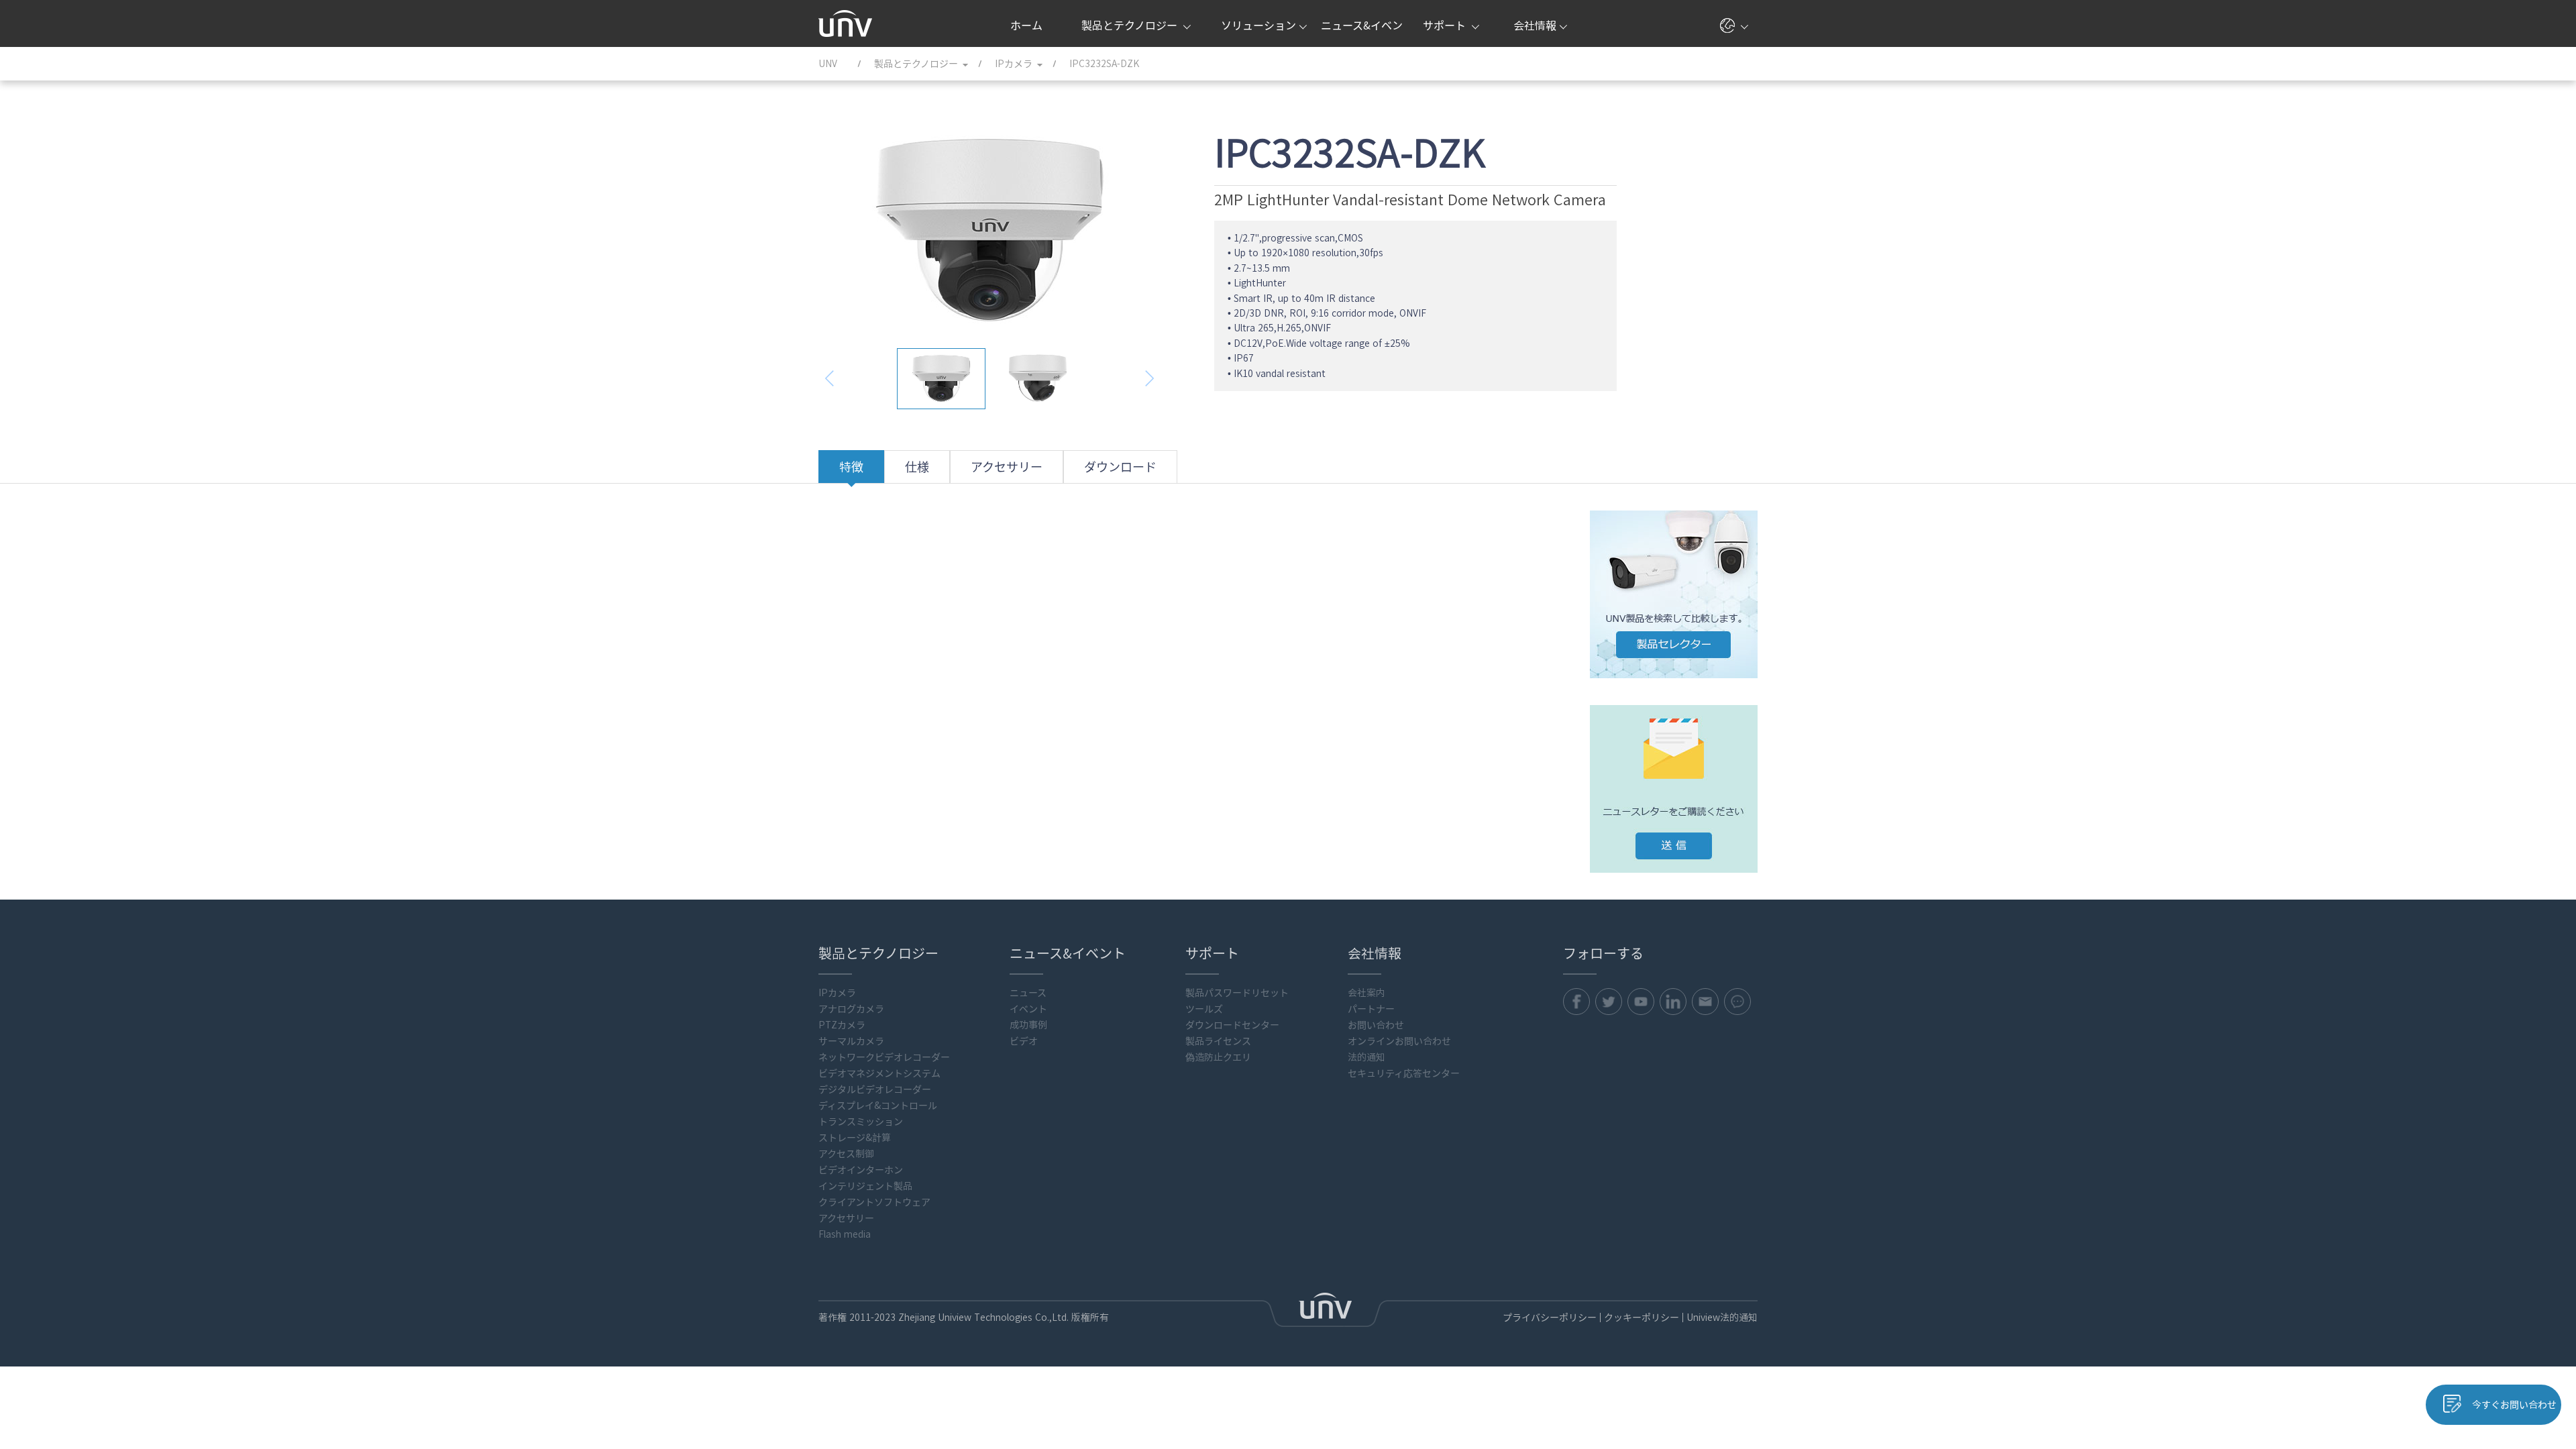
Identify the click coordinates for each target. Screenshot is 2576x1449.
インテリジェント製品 (865, 1186)
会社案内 (1366, 993)
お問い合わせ (1376, 1025)
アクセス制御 (846, 1154)
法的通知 (1366, 1057)
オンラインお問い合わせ (1399, 1041)
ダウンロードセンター (1232, 1025)
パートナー (1371, 1009)
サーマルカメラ (851, 1041)
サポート (1446, 25)
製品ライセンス (1218, 1041)
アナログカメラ (851, 1009)
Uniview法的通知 (1722, 1318)
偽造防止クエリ (1218, 1057)
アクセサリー (1007, 467)
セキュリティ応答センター (1404, 1073)
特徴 (851, 467)
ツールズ (1204, 1009)
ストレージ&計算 (855, 1138)
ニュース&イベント (1362, 34)
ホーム (1026, 25)
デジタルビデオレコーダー (875, 1089)
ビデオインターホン (861, 1170)
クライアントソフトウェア (874, 1202)
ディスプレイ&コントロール (878, 1106)
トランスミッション (861, 1122)
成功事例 (1028, 1025)
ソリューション (1258, 25)
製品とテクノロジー (1131, 25)
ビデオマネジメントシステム (879, 1073)
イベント (1028, 1009)
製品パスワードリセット (1237, 993)
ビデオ (1024, 1041)
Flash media (845, 1234)
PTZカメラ (842, 1025)
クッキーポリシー (1642, 1318)
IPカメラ (837, 993)
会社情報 (1535, 25)
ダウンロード (1120, 467)
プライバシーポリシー (1550, 1318)
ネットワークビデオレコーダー (884, 1057)
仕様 (917, 467)
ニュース (1028, 993)
